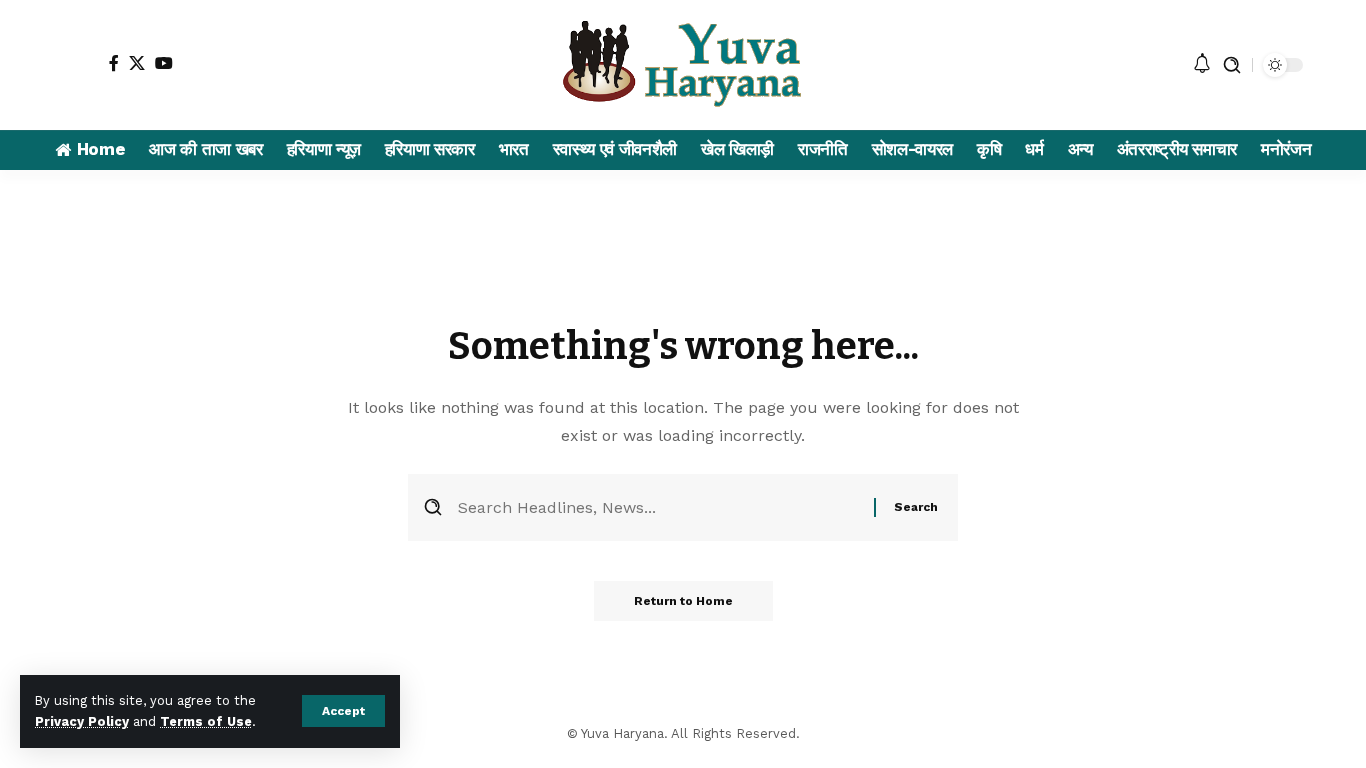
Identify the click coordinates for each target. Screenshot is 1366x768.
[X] (137, 63)
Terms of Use (206, 721)
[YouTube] (164, 63)
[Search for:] (658, 507)
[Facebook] (114, 63)
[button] (343, 711)
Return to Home (683, 601)
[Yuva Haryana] (683, 65)
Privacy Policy (82, 721)
